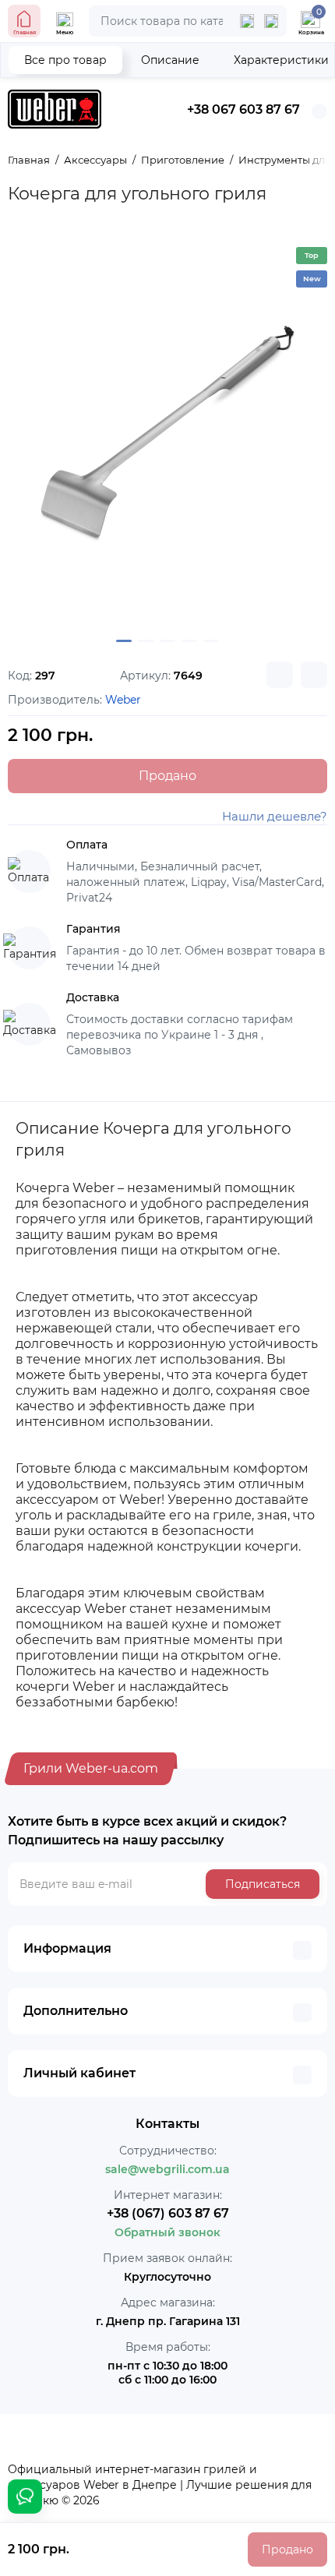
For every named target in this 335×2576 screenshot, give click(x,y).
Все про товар (65, 60)
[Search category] (247, 21)
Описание (170, 60)
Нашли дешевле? (275, 816)
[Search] (271, 21)
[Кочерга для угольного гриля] (167, 432)
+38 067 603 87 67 (243, 109)
